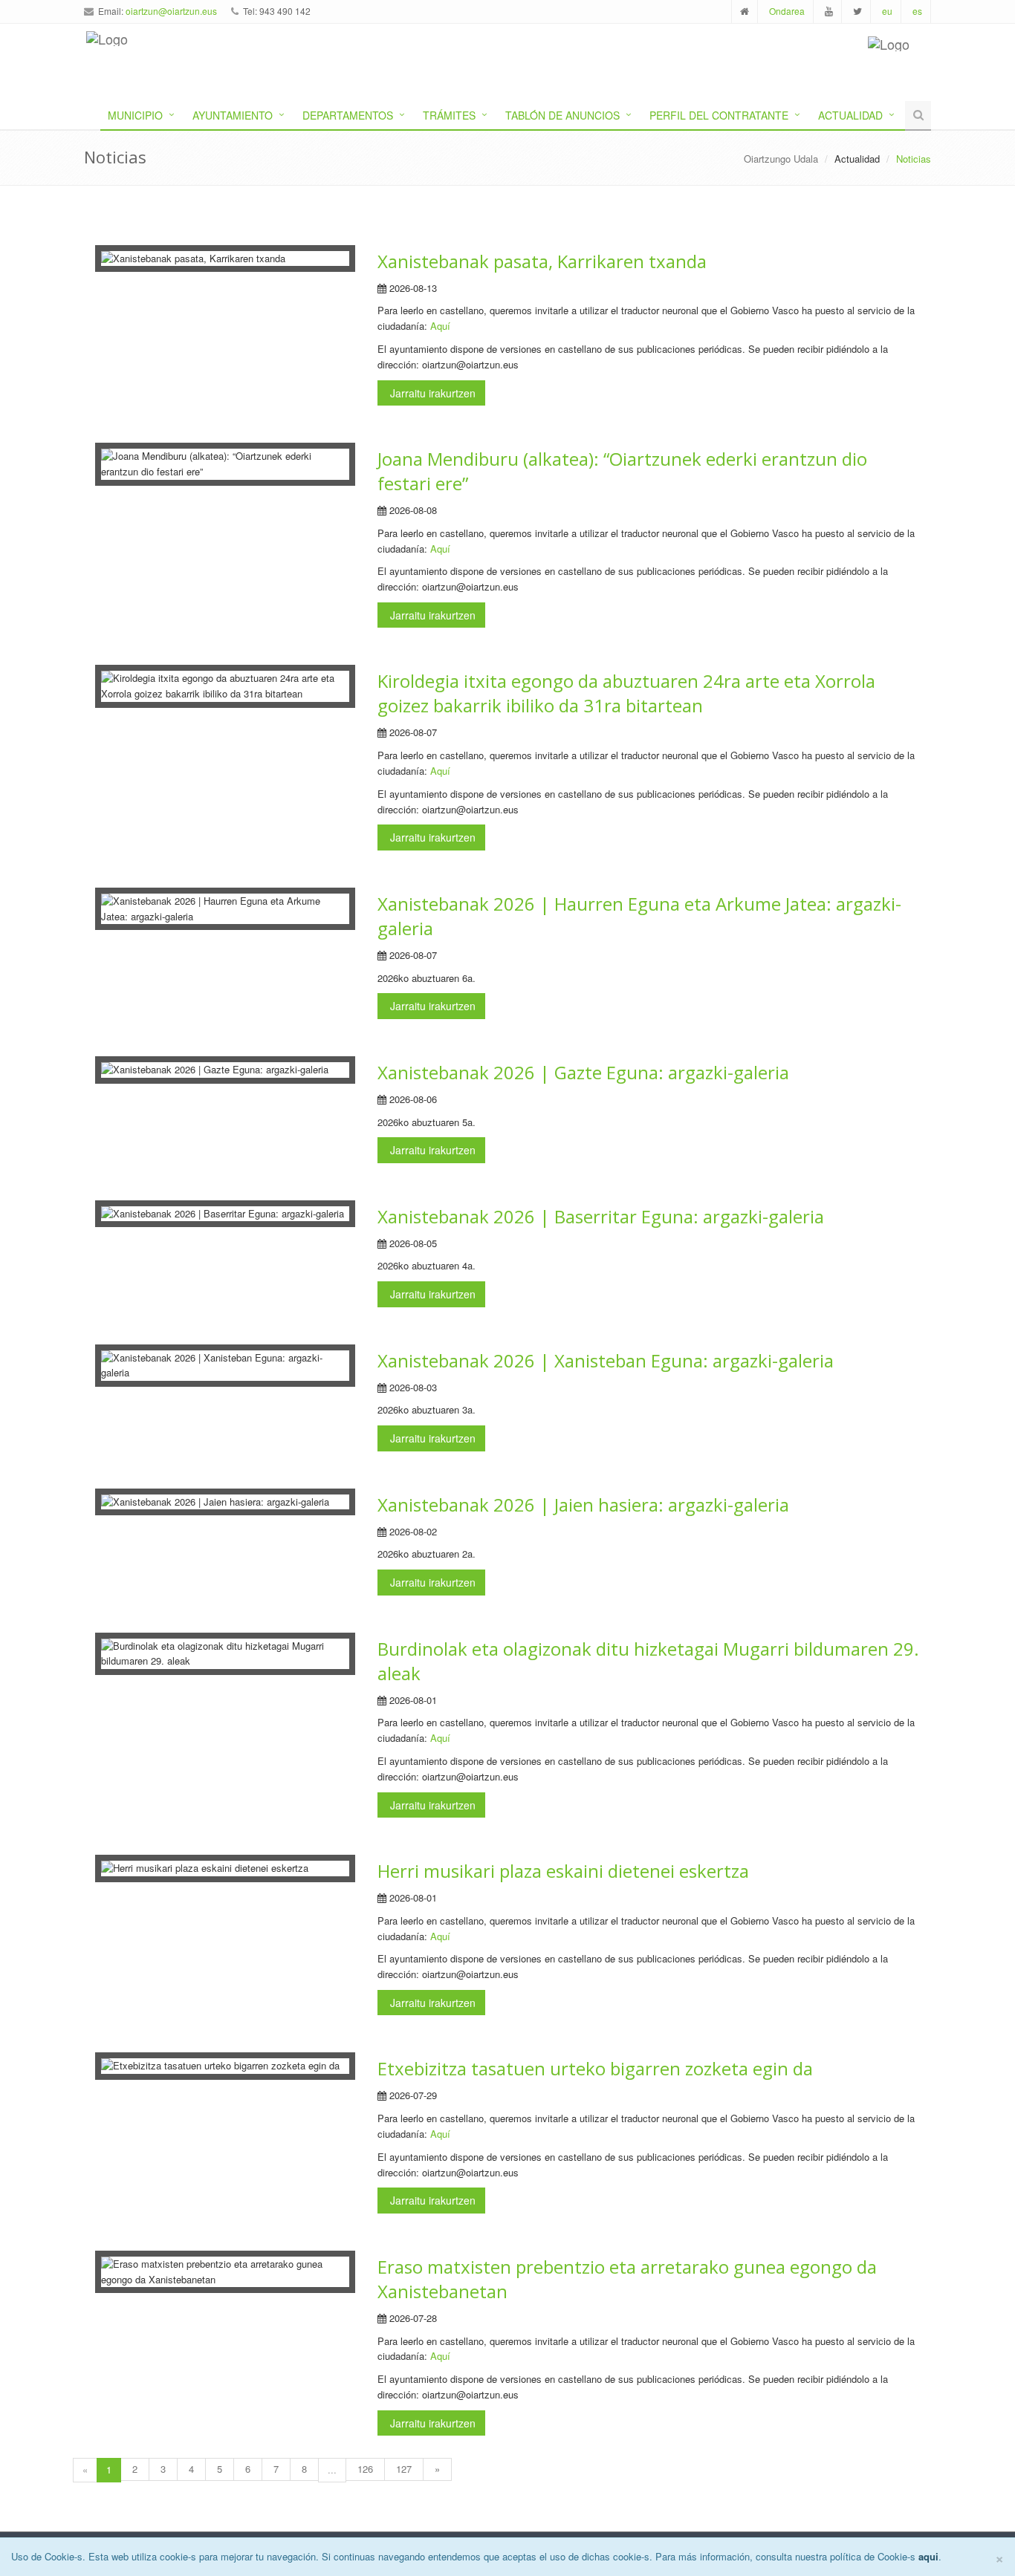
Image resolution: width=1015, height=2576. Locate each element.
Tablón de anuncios (562, 115)
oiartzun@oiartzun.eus (171, 11)
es (917, 11)
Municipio (135, 115)
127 (404, 2469)
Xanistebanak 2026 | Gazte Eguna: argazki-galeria (583, 1072)
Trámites (449, 115)
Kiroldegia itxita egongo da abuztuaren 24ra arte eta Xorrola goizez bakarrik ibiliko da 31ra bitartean (626, 693)
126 (365, 2469)
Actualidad (850, 115)
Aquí (440, 326)
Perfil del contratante (719, 115)
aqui (928, 2556)
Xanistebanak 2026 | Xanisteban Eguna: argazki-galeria (606, 1360)
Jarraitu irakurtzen (431, 393)
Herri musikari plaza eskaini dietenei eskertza (563, 1871)
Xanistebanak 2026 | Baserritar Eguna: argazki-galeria (601, 1216)
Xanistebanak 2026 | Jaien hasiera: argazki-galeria (583, 1505)
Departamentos (348, 115)
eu (887, 11)
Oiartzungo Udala (781, 159)
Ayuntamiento (233, 115)
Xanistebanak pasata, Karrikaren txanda (542, 261)
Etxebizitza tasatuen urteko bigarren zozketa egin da (595, 2068)
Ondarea (787, 11)
